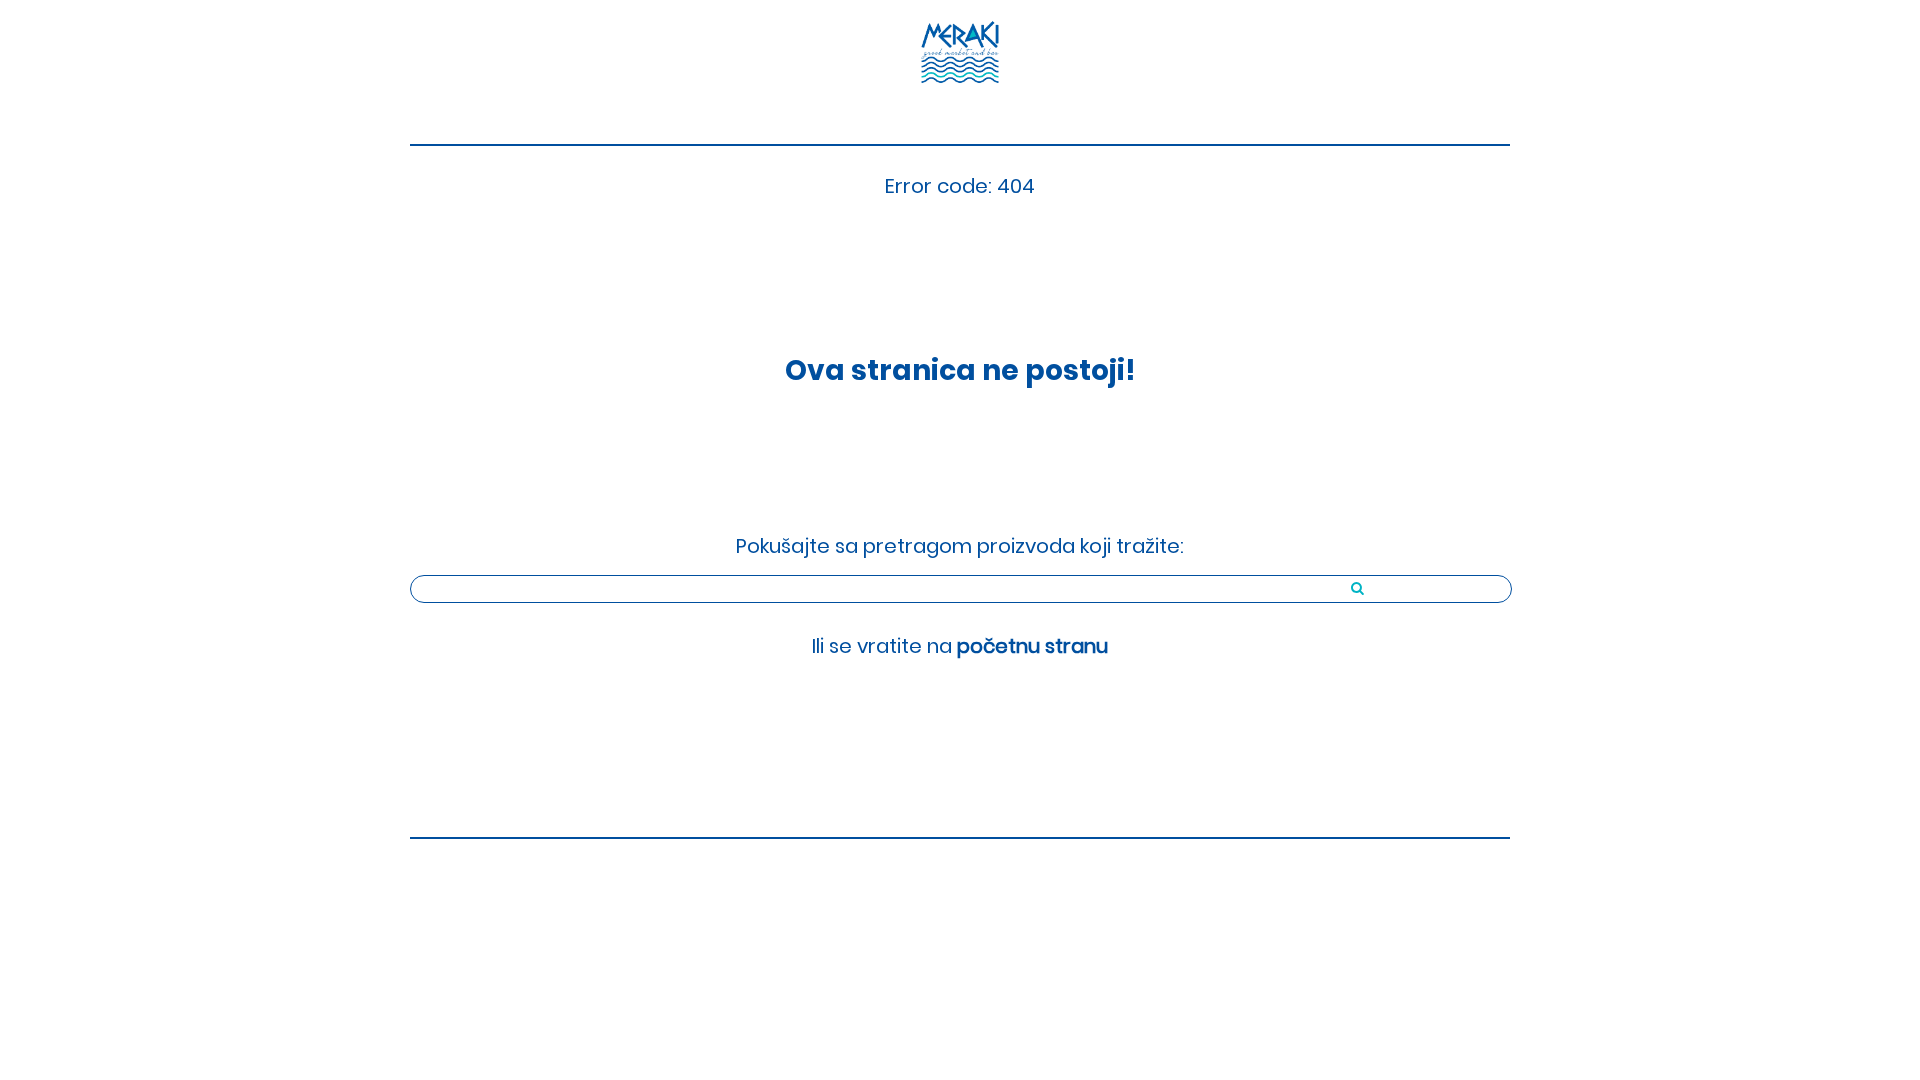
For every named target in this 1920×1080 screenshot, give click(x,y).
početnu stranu (1032, 646)
